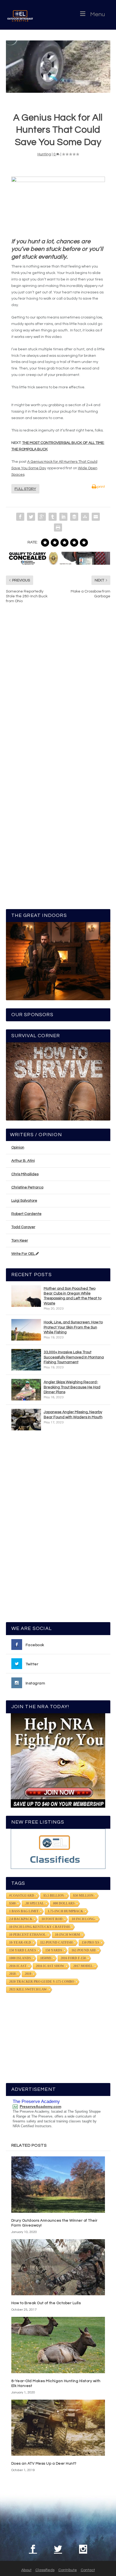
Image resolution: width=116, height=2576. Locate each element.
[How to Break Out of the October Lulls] (58, 2267)
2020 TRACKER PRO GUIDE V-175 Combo (42, 1982)
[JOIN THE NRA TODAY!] (58, 1760)
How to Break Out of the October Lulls (46, 2303)
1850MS (46, 1958)
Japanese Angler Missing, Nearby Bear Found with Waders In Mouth (73, 1414)
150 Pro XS (91, 1943)
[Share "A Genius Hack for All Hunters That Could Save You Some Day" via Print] (58, 527)
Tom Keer (20, 1241)
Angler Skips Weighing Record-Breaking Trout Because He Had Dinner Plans (72, 1387)
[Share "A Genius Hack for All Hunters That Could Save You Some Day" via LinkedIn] (63, 517)
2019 (28, 1974)
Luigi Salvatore (24, 1201)
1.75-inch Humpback (65, 1911)
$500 (12, 1903)
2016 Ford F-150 (73, 1958)
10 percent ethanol (28, 1935)
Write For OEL (23, 1254)
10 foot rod (52, 1919)
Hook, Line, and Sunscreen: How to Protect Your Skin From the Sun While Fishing (73, 1327)
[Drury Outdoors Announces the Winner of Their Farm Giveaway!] (58, 2184)
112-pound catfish (56, 1943)
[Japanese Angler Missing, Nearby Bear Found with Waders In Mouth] (26, 1420)
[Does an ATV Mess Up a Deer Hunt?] (58, 2428)
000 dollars (64, 1903)
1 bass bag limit (24, 1911)
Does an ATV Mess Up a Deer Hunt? (44, 2464)
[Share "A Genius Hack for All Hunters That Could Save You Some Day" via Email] (96, 517)
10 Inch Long (83, 1919)
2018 (12, 1974)
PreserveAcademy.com (40, 2106)
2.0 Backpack (21, 1919)
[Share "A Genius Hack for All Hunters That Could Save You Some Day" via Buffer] (74, 517)
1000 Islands (20, 1958)
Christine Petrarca (27, 1187)
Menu (98, 14)
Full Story (25, 489)
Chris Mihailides (25, 1174)
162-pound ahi (84, 1950)
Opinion (18, 1147)
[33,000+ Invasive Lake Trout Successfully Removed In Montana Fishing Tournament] (26, 1360)
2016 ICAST (18, 1966)
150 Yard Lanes (23, 1950)
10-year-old (20, 1943)
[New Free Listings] (58, 1849)
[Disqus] (58, 690)
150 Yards (54, 1950)
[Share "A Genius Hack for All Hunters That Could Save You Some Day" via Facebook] (20, 517)
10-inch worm (67, 1935)
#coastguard (22, 1896)
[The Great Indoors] (58, 961)
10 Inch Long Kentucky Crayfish (39, 1927)
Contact (88, 2570)
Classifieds (45, 2570)
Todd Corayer (23, 1227)
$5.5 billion (54, 1896)
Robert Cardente (26, 1214)
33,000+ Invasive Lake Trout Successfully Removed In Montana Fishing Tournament (74, 1357)
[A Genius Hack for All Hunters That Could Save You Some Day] (58, 67)
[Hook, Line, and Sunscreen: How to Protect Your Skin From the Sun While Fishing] (26, 1330)
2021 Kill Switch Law (28, 1989)
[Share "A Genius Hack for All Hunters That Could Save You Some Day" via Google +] (42, 517)
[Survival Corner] (58, 1081)
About (26, 2570)
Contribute (68, 2570)
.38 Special (34, 1903)
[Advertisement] (58, 1529)
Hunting (44, 154)
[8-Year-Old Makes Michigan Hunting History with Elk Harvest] (58, 2345)
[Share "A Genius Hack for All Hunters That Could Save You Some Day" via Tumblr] (53, 517)
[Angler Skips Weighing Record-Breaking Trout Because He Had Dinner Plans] (26, 1390)
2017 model (83, 1966)
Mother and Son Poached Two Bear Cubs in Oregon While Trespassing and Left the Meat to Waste (73, 1296)
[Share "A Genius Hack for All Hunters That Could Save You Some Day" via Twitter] (31, 517)
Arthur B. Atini (23, 1161)
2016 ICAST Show (50, 1966)
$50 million (83, 1896)
